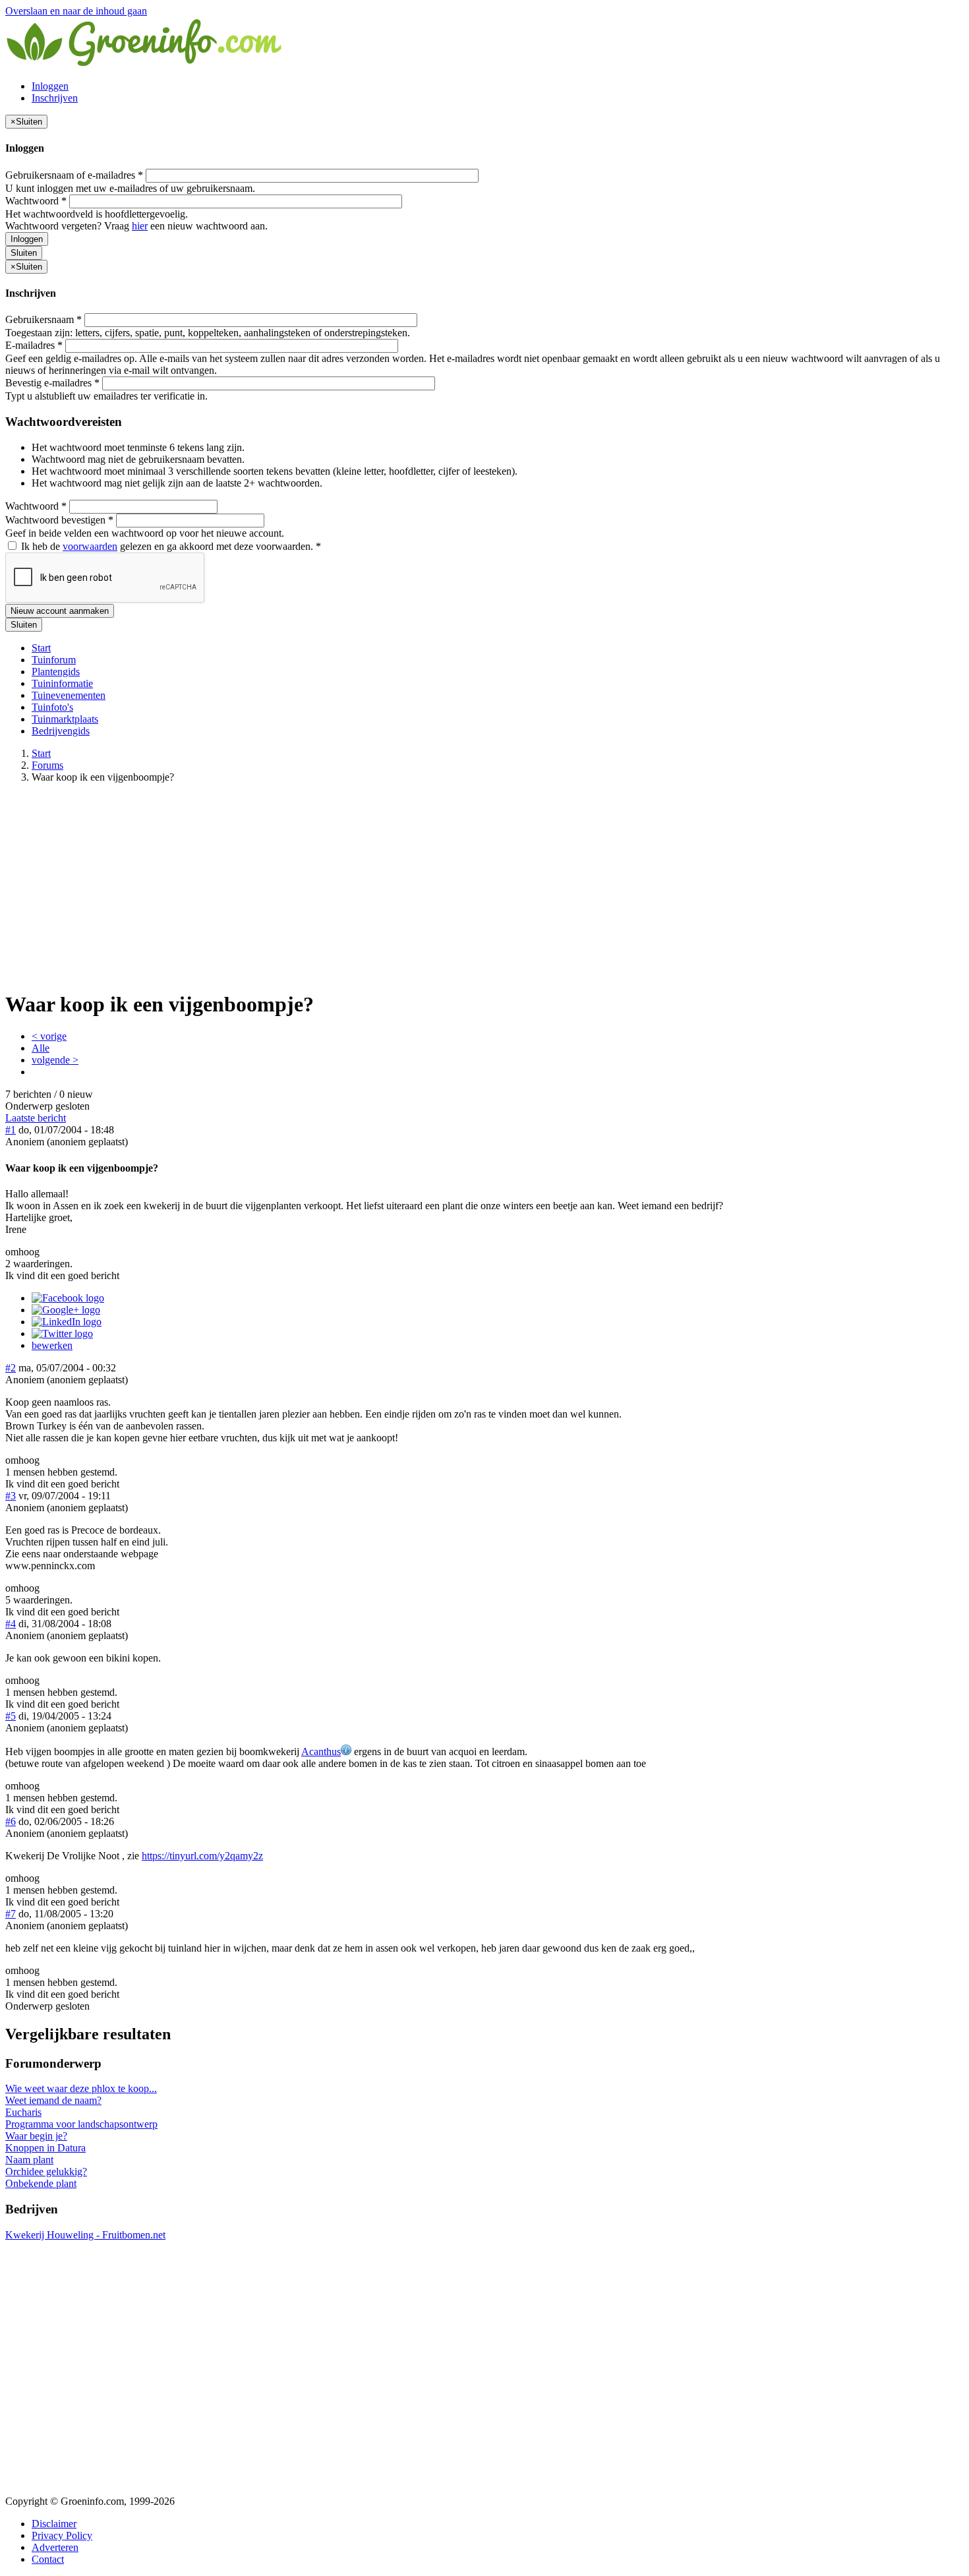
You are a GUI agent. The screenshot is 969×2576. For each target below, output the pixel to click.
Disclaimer (54, 2524)
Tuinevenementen (69, 695)
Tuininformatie (62, 683)
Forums (47, 765)
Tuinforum (54, 660)
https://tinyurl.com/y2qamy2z (202, 1856)
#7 (11, 1914)
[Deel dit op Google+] (66, 1310)
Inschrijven (55, 98)
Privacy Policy (62, 2535)
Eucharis (23, 2112)
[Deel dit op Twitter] (62, 1333)
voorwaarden (90, 546)
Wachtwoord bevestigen (59, 520)
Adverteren (55, 2547)
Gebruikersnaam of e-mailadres (74, 175)
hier (140, 226)
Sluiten (24, 253)
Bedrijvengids (61, 731)
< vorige (49, 1036)
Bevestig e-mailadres (52, 383)
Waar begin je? (36, 2136)
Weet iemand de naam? (53, 2100)
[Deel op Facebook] (68, 1298)
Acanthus (321, 1752)
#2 (11, 1368)
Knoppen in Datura (45, 2148)
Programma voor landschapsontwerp (81, 2124)
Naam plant (29, 2160)
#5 (11, 1716)
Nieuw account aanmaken (60, 611)
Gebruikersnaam (44, 319)
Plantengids (56, 672)
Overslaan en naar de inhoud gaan (76, 11)
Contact (48, 2559)
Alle (41, 1048)
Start (41, 648)
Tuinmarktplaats (65, 719)
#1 (11, 1130)
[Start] (145, 64)
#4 (11, 1624)
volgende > (55, 1060)
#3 (11, 1496)
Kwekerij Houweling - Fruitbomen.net (85, 2235)
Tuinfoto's (52, 707)
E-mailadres (34, 345)
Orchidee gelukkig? (46, 2172)
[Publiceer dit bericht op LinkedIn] (67, 1322)
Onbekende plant (41, 2183)
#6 (11, 1821)
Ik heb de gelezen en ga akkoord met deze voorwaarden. (170, 546)
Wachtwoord (36, 201)
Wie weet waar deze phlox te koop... (81, 2088)
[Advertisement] (484, 886)
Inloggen (50, 86)
